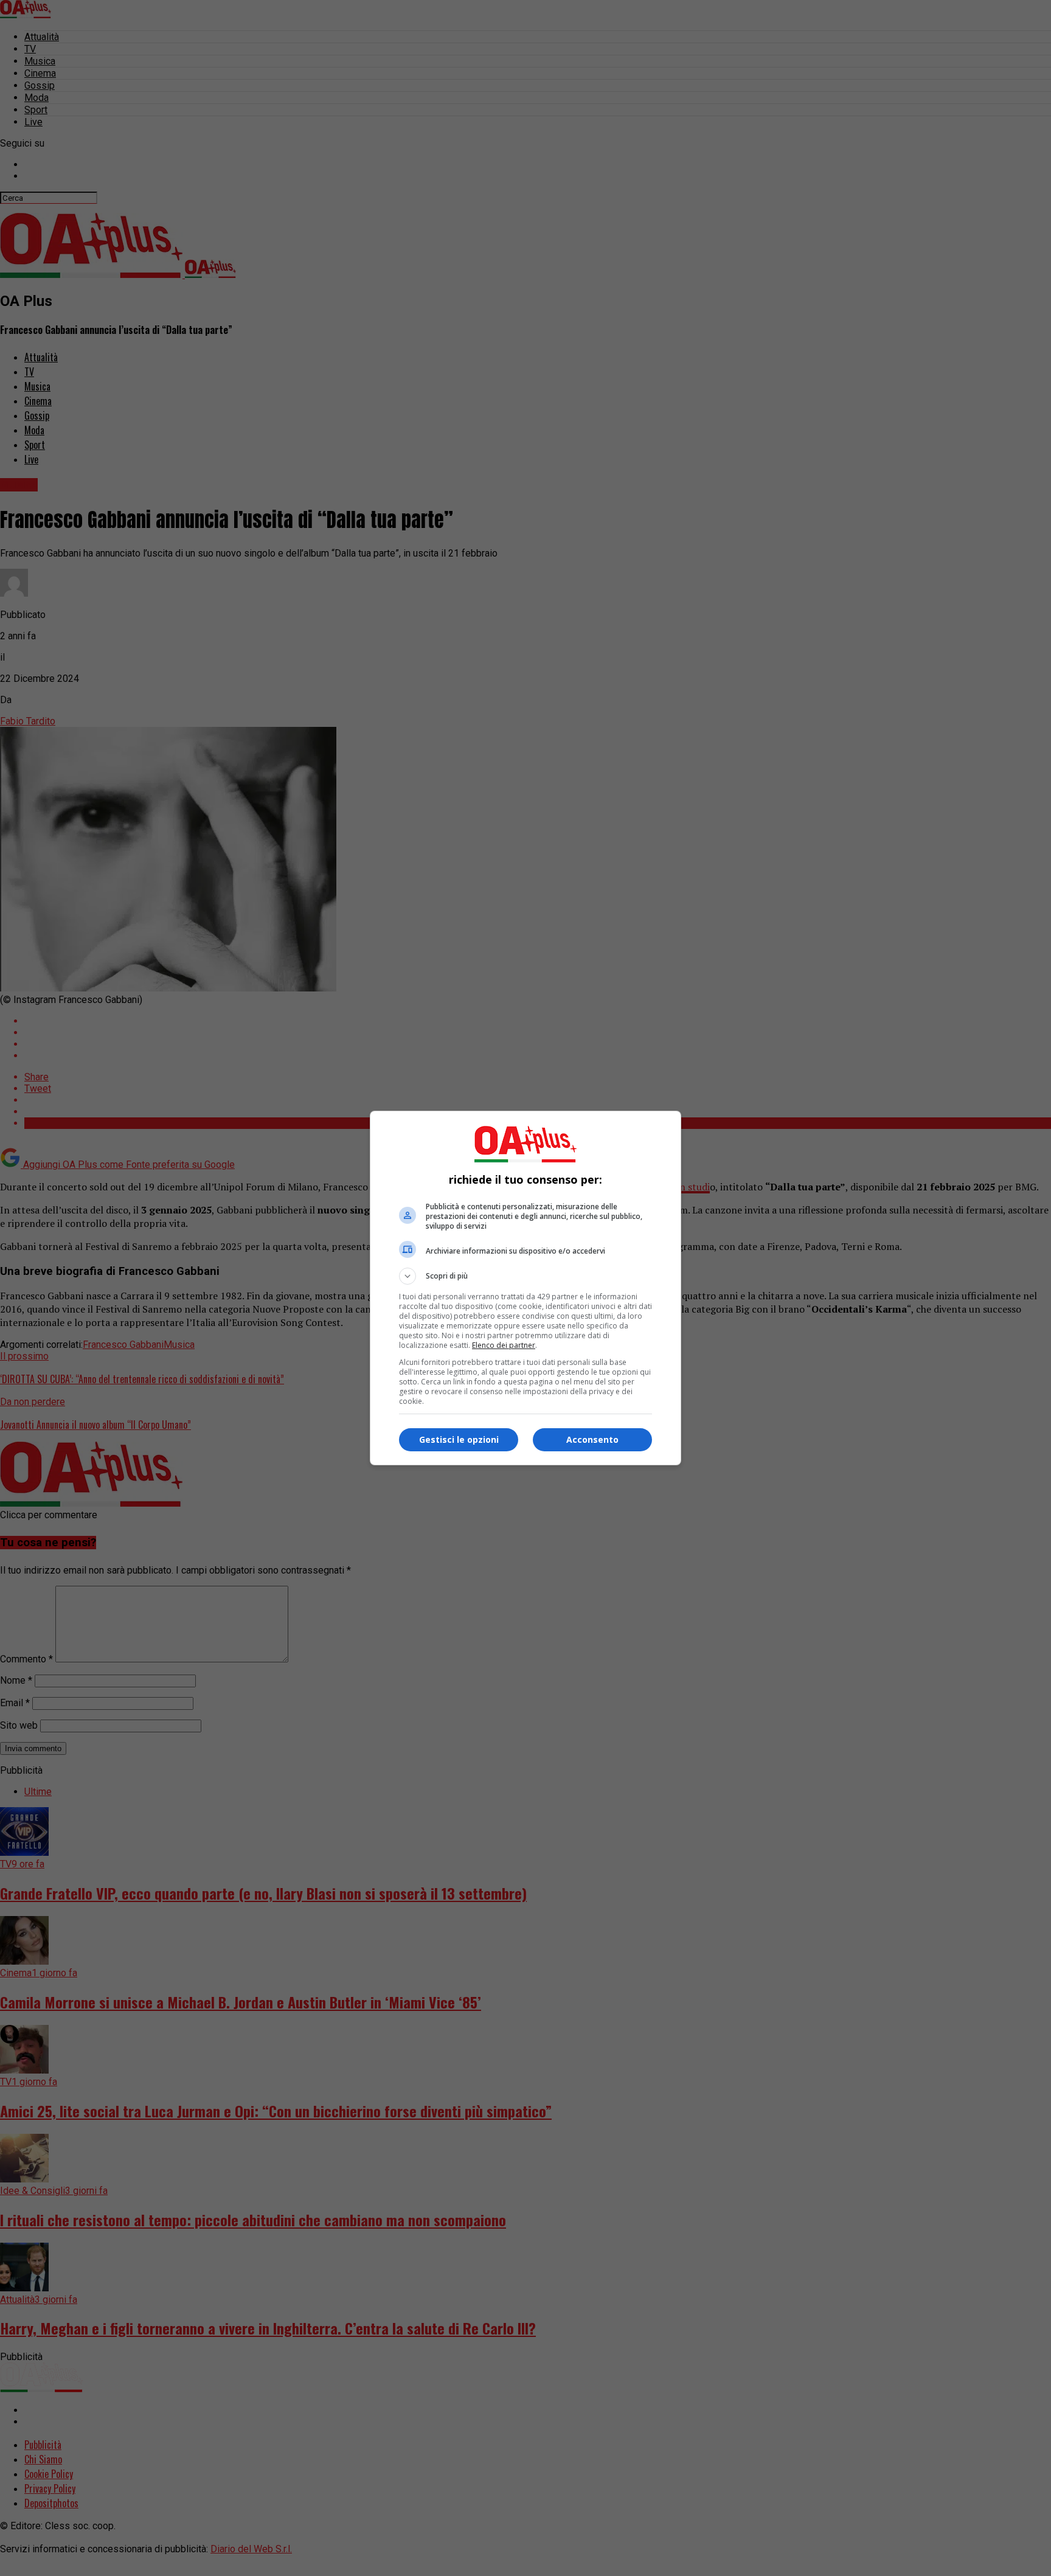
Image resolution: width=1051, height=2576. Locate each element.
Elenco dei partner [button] (504, 1345)
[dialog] (525, 1288)
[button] (525, 1276)
